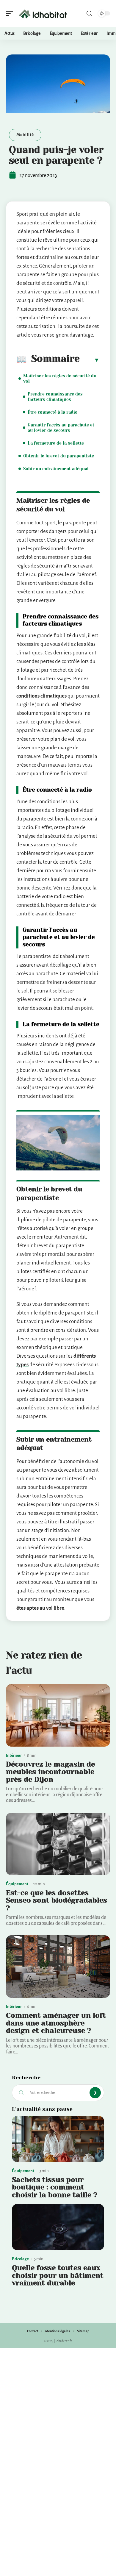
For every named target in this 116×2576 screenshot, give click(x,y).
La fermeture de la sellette (56, 443)
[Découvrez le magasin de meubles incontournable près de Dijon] (58, 1715)
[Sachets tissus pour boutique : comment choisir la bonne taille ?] (58, 2139)
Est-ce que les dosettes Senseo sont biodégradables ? (57, 1900)
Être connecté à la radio (53, 412)
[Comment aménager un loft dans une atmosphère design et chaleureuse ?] (58, 1967)
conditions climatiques (41, 696)
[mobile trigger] (11, 13)
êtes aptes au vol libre (40, 1608)
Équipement (17, 1884)
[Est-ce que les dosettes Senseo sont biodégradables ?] (58, 1844)
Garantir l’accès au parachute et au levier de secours (61, 428)
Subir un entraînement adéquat (56, 469)
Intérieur (14, 1755)
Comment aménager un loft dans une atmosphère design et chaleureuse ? (56, 2023)
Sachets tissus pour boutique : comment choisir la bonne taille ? (55, 2187)
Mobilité (25, 135)
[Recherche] (89, 14)
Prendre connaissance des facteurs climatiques (55, 397)
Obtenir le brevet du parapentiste (59, 456)
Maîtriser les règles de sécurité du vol (60, 379)
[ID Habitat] (43, 13)
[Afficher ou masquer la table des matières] (90, 360)
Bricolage (20, 2259)
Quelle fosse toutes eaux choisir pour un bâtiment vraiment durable (58, 2275)
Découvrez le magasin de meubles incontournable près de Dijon (50, 1772)
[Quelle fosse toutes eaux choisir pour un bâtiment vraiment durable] (58, 2227)
